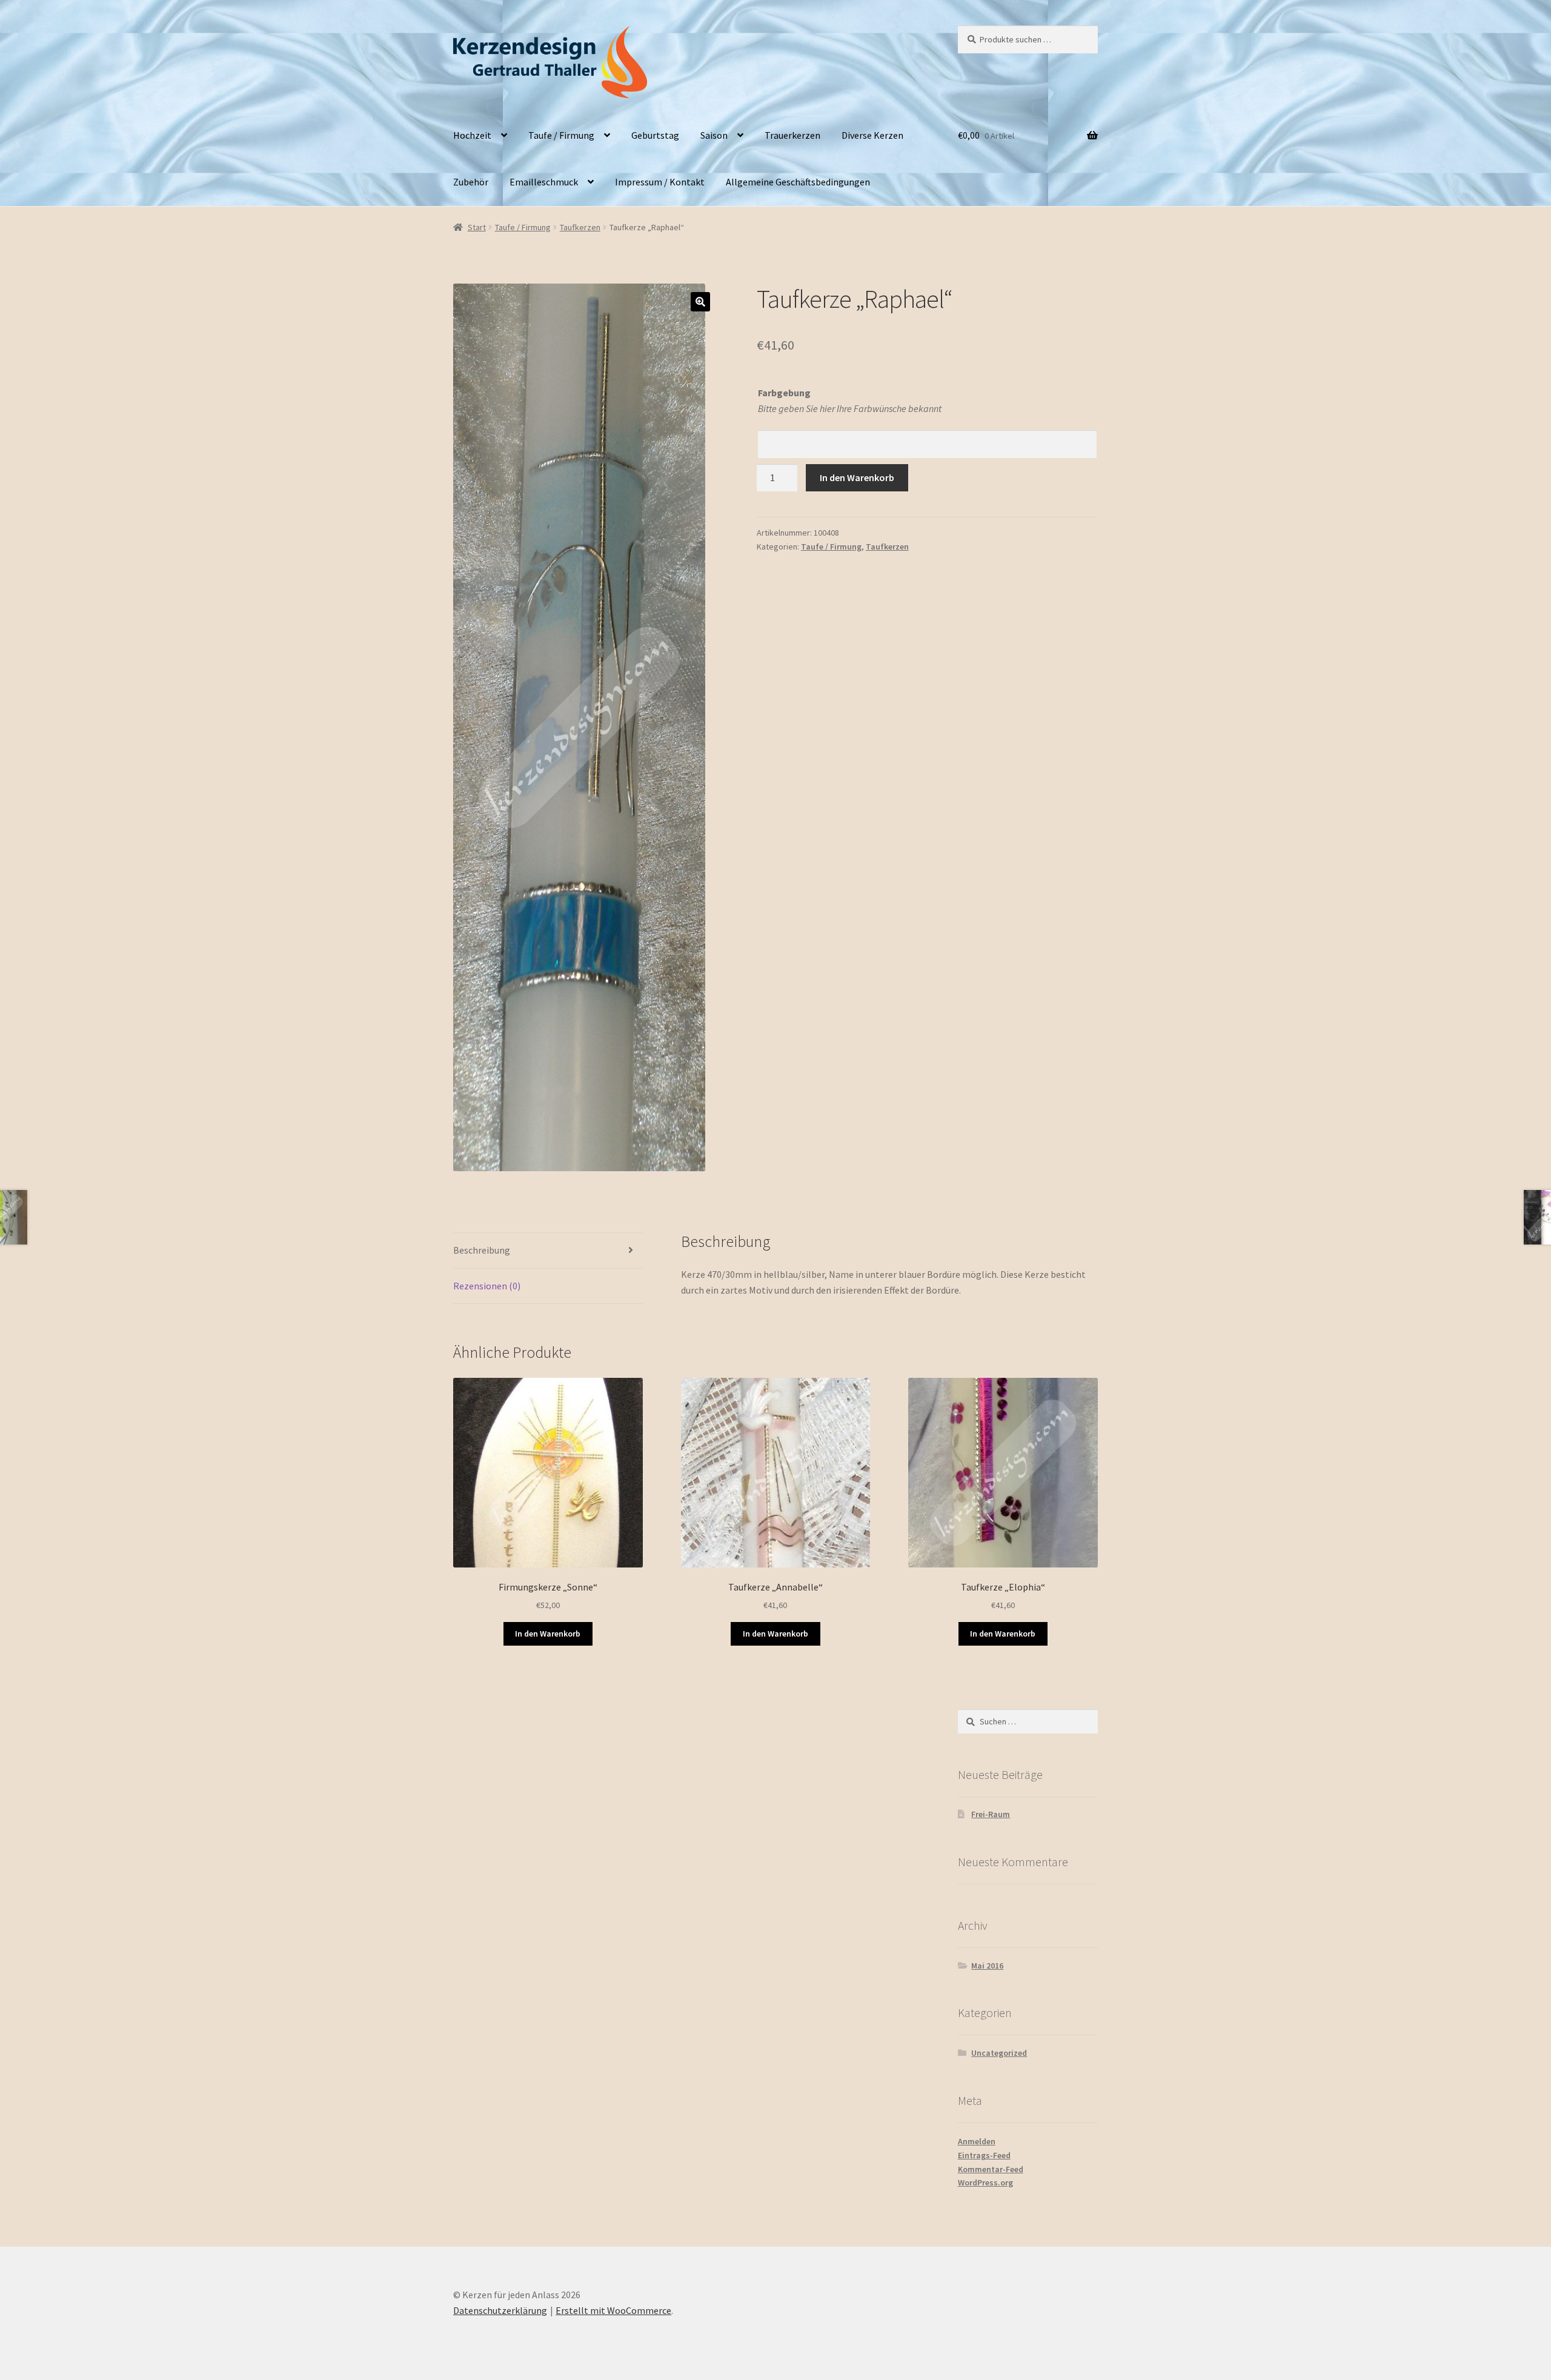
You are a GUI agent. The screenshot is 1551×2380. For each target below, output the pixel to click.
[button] (700, 302)
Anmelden (977, 2141)
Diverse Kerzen (872, 135)
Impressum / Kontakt (660, 182)
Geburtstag (655, 135)
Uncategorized (999, 2053)
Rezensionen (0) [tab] (487, 1286)
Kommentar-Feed (991, 2169)
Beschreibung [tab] (482, 1250)
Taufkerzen (580, 227)
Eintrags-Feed (984, 2155)
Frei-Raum (991, 1814)
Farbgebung (784, 393)
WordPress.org (985, 2182)
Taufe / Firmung (561, 135)
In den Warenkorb (857, 477)
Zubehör (471, 182)
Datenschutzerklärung (500, 2310)
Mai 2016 (987, 1966)
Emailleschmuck (544, 182)
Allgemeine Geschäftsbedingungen (798, 182)
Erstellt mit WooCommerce (613, 2310)
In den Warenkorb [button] (548, 1634)
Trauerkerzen (792, 135)
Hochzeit (472, 135)
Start (477, 227)
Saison (714, 135)
